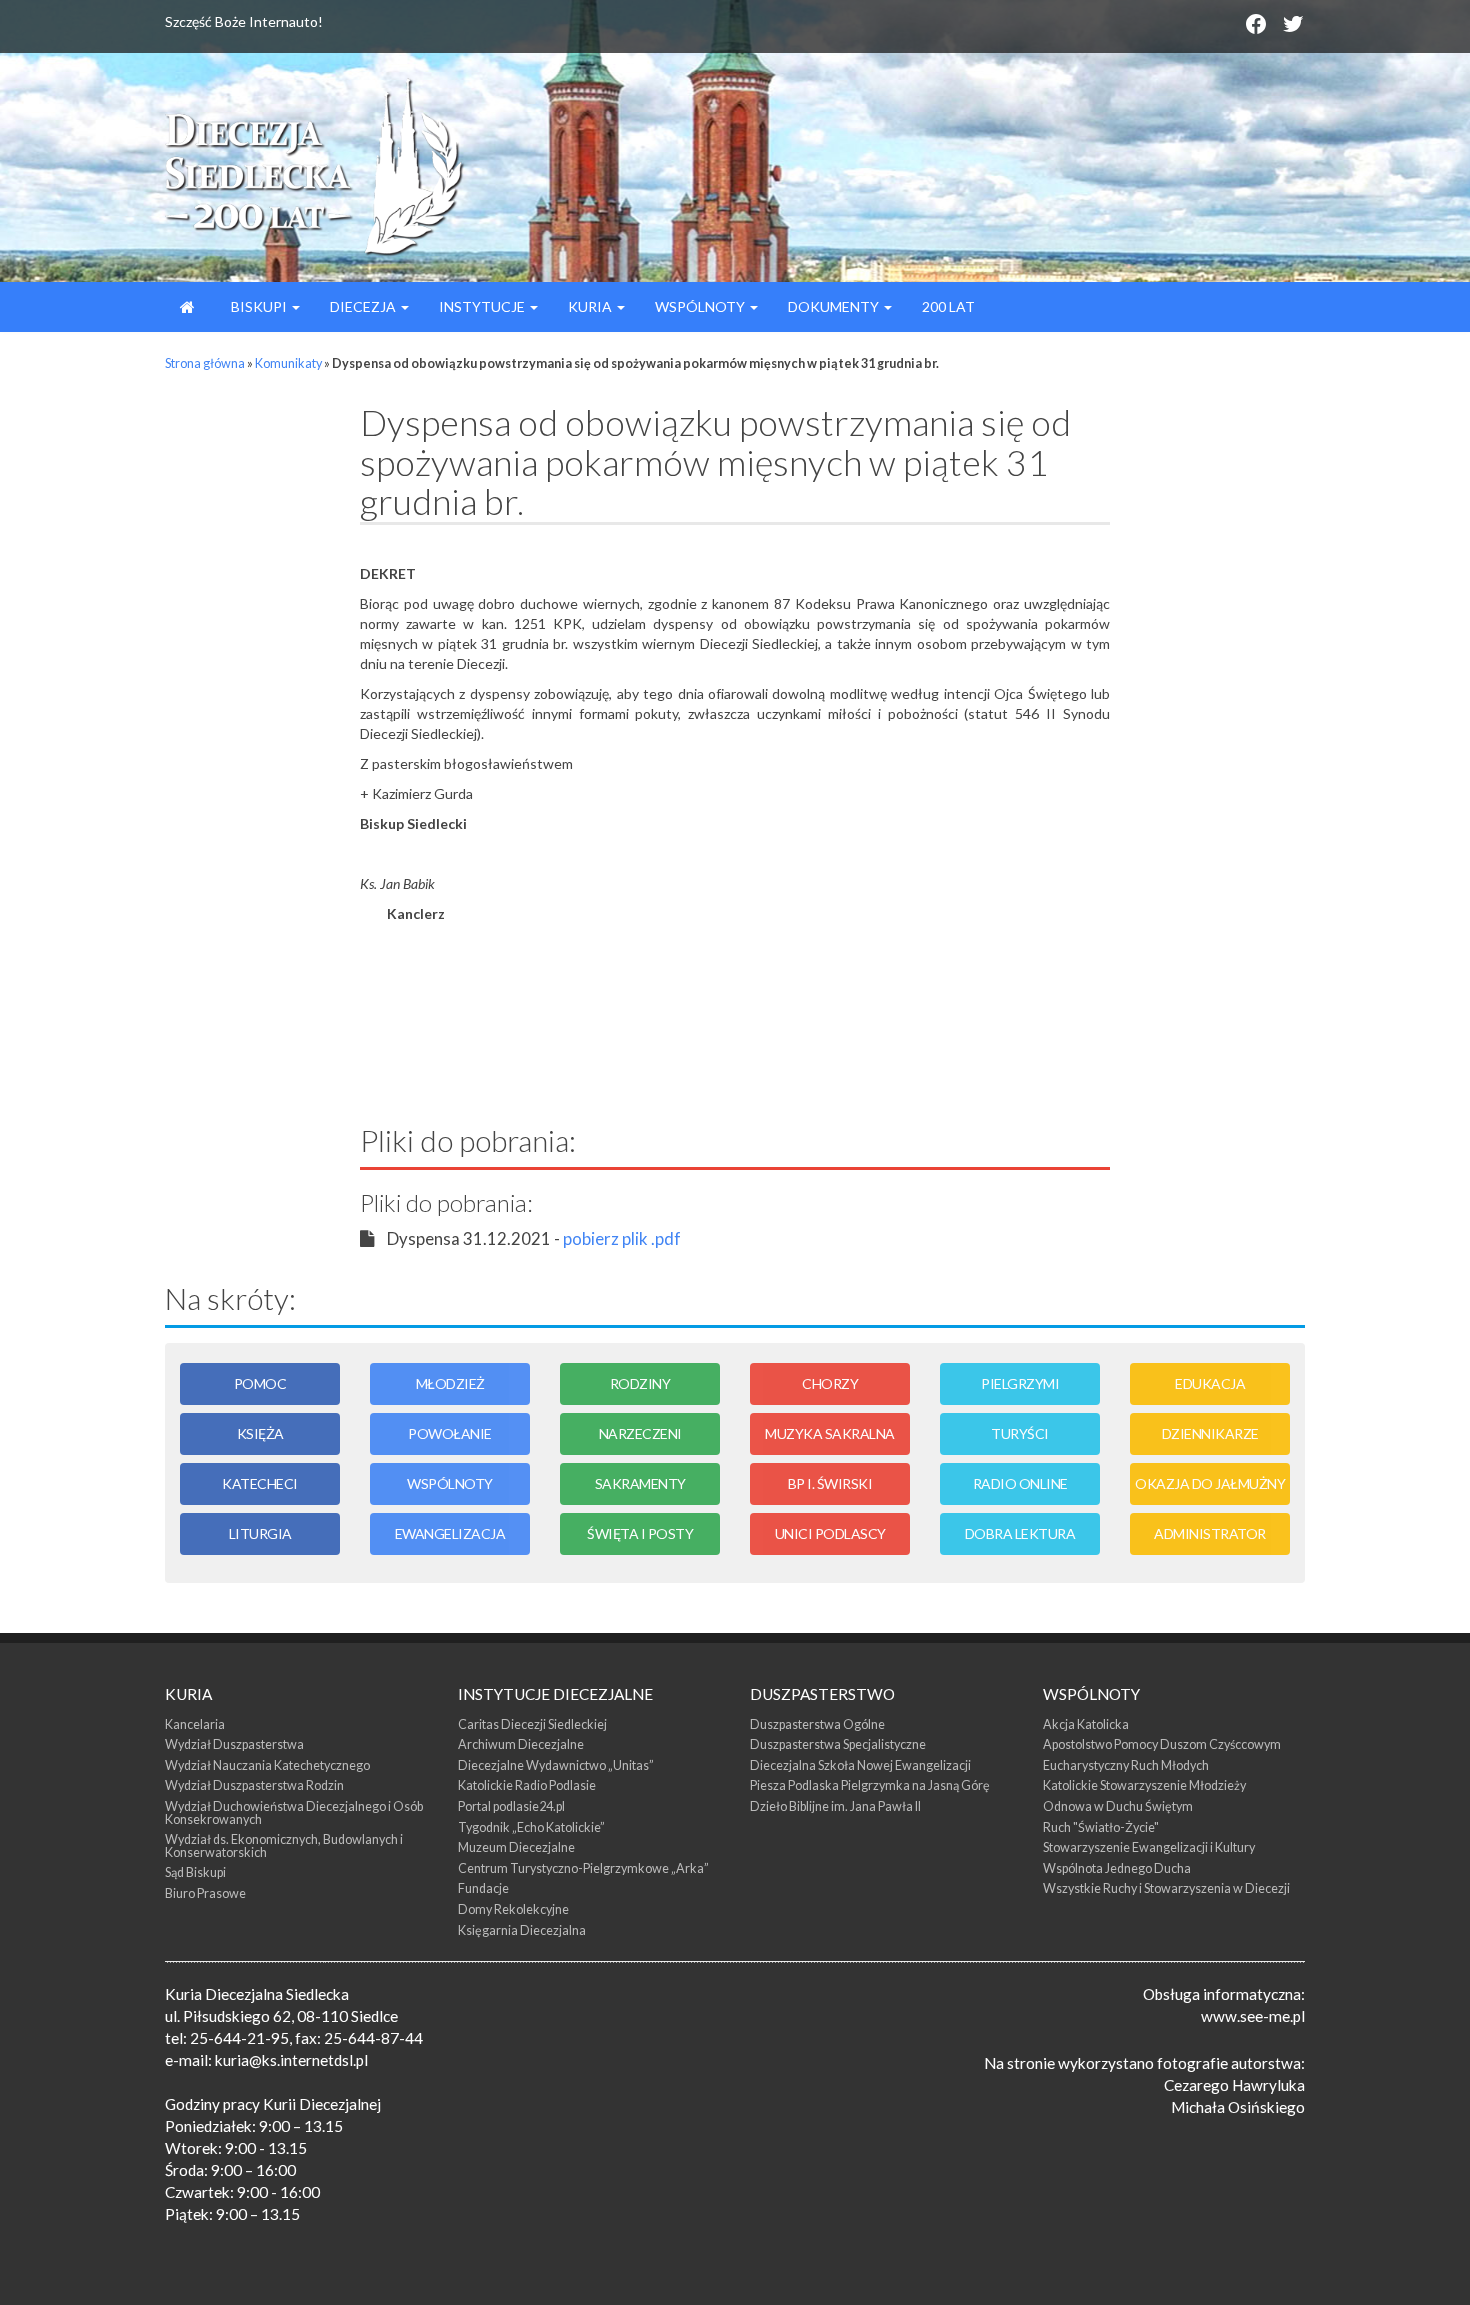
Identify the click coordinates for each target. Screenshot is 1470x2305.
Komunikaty (288, 363)
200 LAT (948, 306)
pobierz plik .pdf (622, 1238)
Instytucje (483, 306)
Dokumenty (835, 306)
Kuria (591, 306)
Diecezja (364, 306)
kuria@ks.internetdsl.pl (291, 2060)
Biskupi (259, 306)
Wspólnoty (701, 306)
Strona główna (205, 363)
